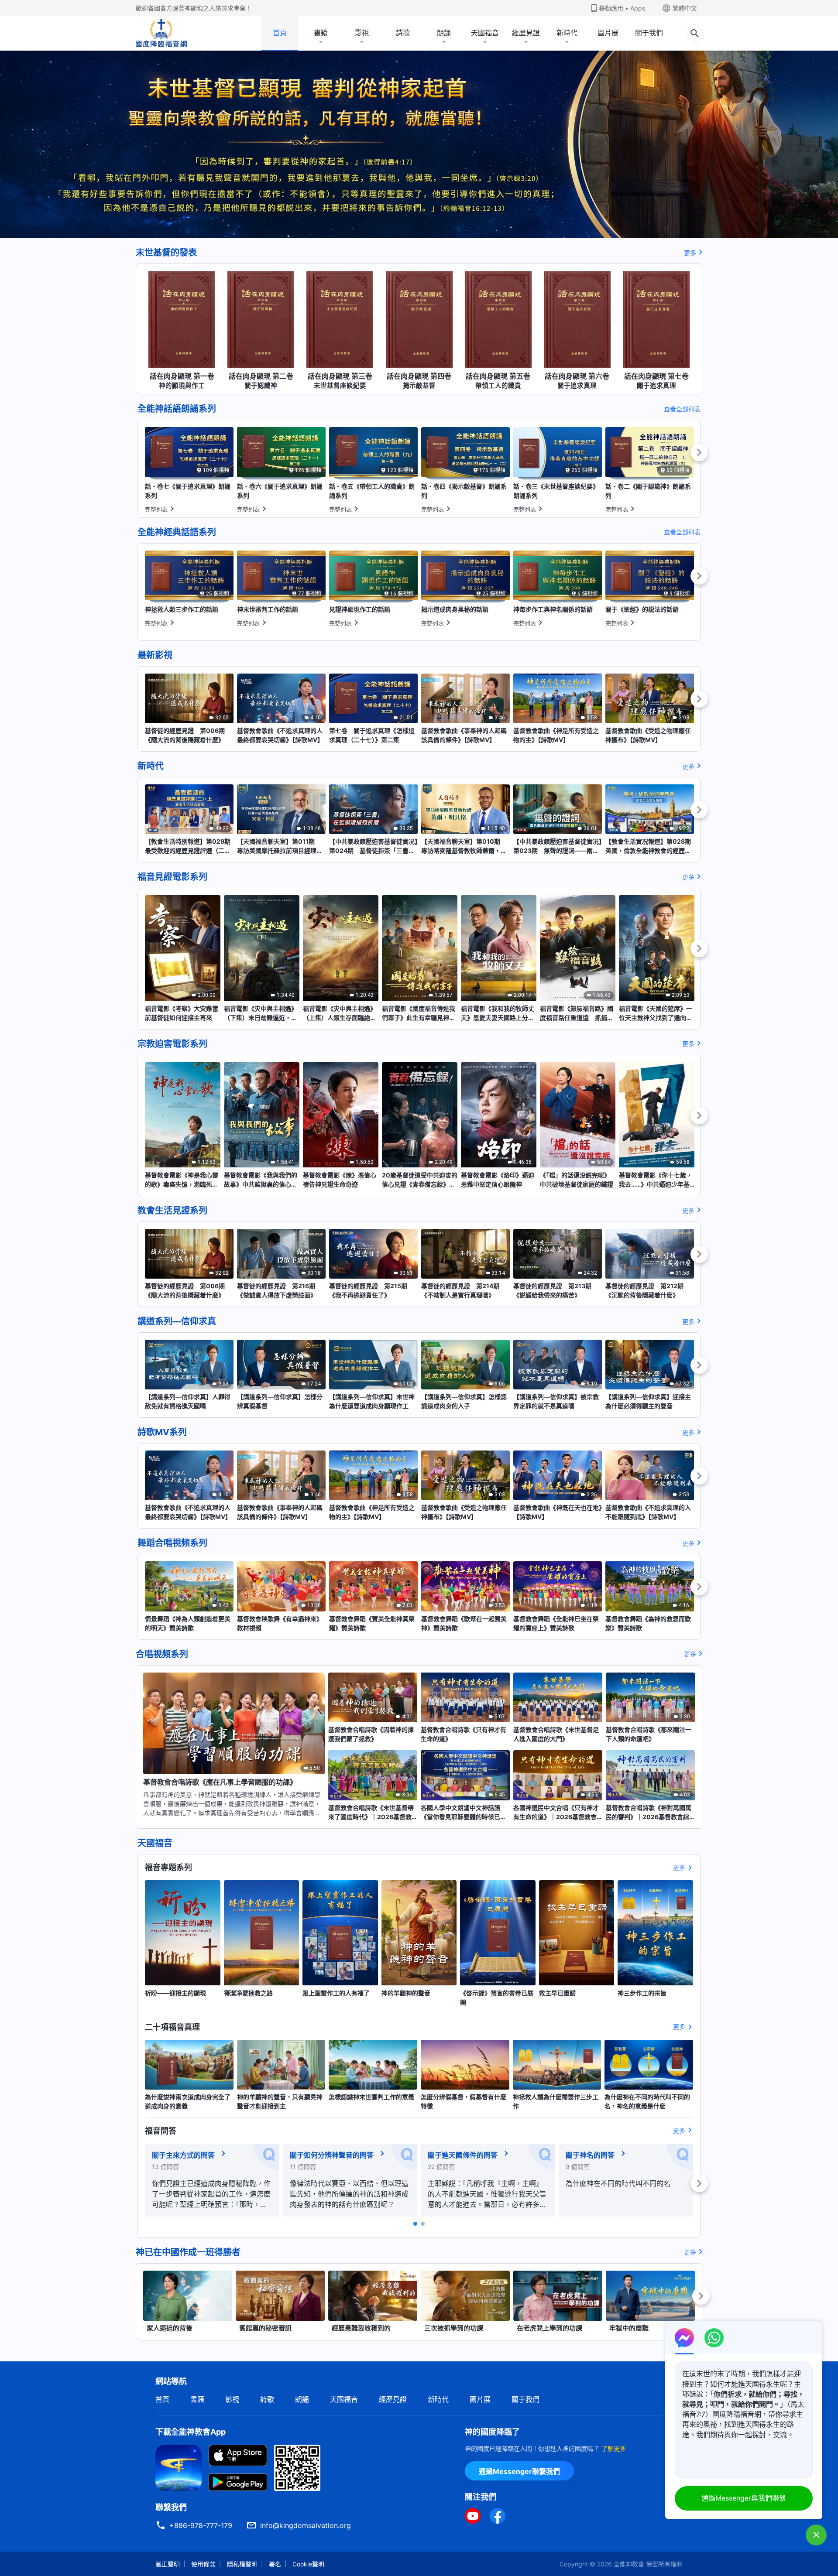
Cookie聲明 (308, 2564)
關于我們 (649, 33)
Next (699, 452)
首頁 (280, 33)
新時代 (567, 33)
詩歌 (403, 33)
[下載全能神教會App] (179, 2467)
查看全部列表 (682, 409)
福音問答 (161, 2131)
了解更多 (614, 2448)
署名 (275, 2564)
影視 (362, 33)
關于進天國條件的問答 (463, 2155)
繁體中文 (685, 8)
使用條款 (203, 2564)
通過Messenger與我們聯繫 (744, 2498)
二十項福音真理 (172, 2027)
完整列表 (156, 509)
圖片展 (608, 33)
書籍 (321, 33)
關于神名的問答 (590, 2155)
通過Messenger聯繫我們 (519, 2471)
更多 (690, 253)
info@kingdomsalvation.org (306, 2525)
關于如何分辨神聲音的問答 (332, 2155)
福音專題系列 (168, 1867)
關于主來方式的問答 (183, 2155)
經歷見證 (526, 33)
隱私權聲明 (242, 2564)
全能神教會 (629, 2564)
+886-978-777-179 (201, 2525)
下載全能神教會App (191, 2432)
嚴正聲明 (168, 2564)
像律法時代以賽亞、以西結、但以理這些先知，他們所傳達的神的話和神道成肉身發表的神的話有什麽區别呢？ (349, 2194)
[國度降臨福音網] (161, 33)
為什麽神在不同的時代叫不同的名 (618, 2183)
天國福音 (485, 33)
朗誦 (444, 33)
